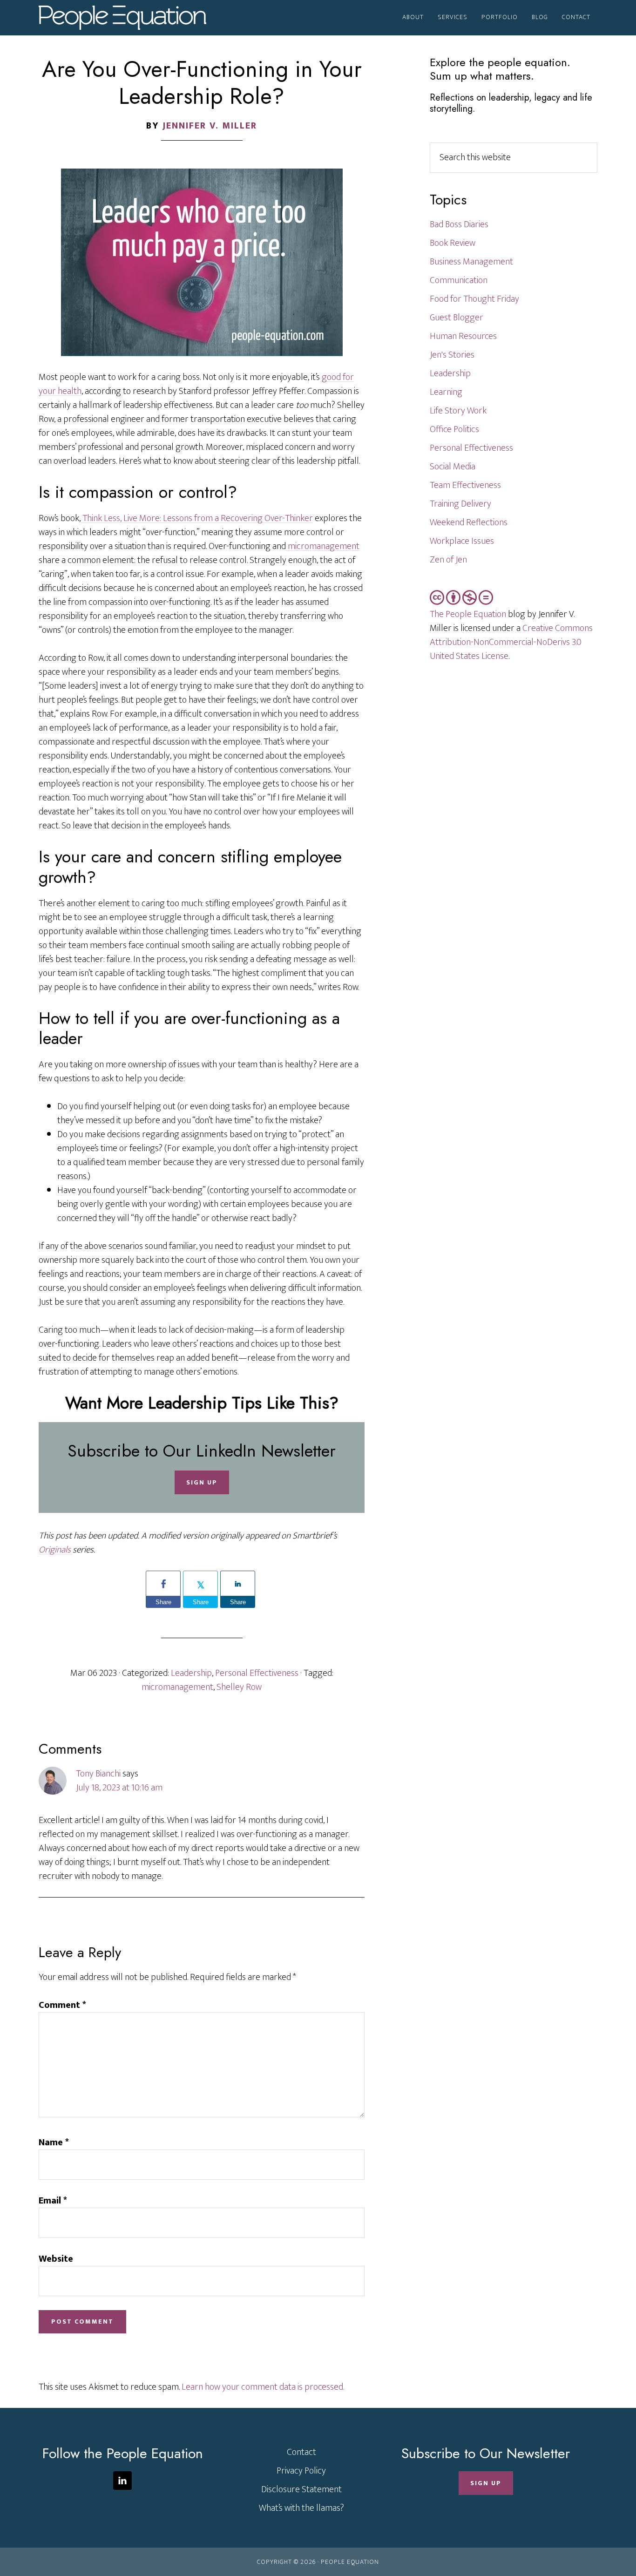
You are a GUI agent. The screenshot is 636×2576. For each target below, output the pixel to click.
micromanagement (323, 546)
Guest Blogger (457, 318)
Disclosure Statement (301, 2489)
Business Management (471, 262)
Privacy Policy (301, 2471)
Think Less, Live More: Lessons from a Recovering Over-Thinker (197, 518)
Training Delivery (460, 504)
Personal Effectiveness (257, 1673)
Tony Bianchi (98, 1774)
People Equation (122, 18)
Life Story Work (458, 411)
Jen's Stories (452, 355)
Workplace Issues (462, 541)
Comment (62, 2005)
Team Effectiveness (465, 485)
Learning (446, 392)
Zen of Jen (448, 560)
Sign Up (202, 1482)
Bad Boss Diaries (459, 224)
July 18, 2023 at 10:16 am (119, 1788)
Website (56, 2259)
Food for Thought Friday (474, 299)
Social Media (453, 467)
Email (53, 2201)
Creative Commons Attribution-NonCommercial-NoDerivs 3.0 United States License (511, 642)
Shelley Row (239, 1687)
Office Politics (454, 429)
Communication (459, 280)
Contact (301, 2452)
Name (54, 2142)
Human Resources (463, 336)
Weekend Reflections (469, 522)
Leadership (191, 1673)
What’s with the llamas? (301, 2508)
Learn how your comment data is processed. (263, 2387)
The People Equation (468, 614)
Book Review (453, 243)
